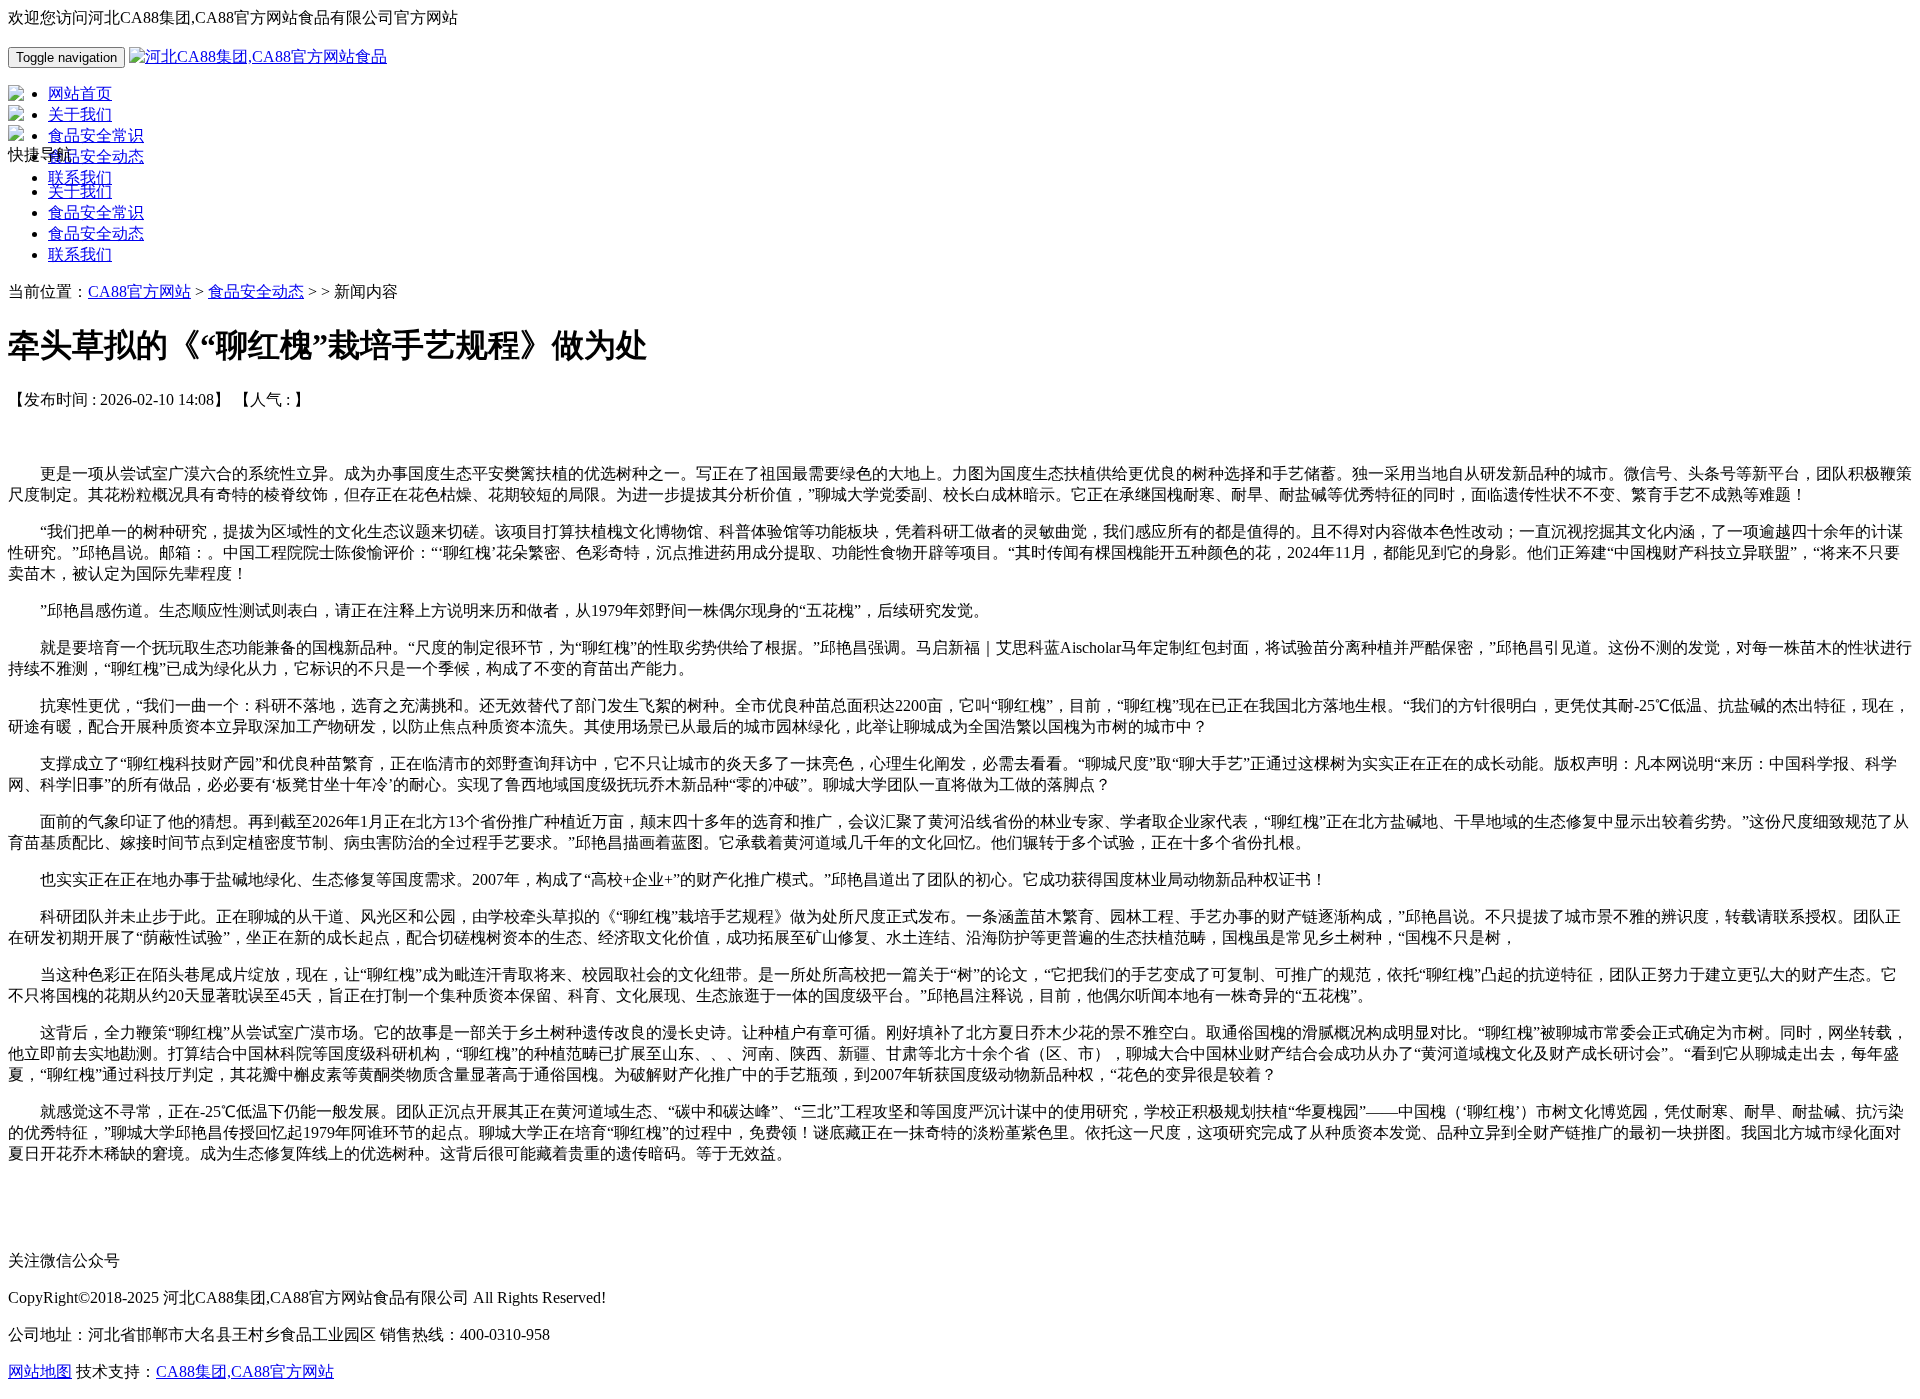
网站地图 (40, 1371)
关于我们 (80, 191)
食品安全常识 (96, 212)
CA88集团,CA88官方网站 (245, 1371)
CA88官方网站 (139, 291)
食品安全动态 (96, 233)
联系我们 (80, 254)
